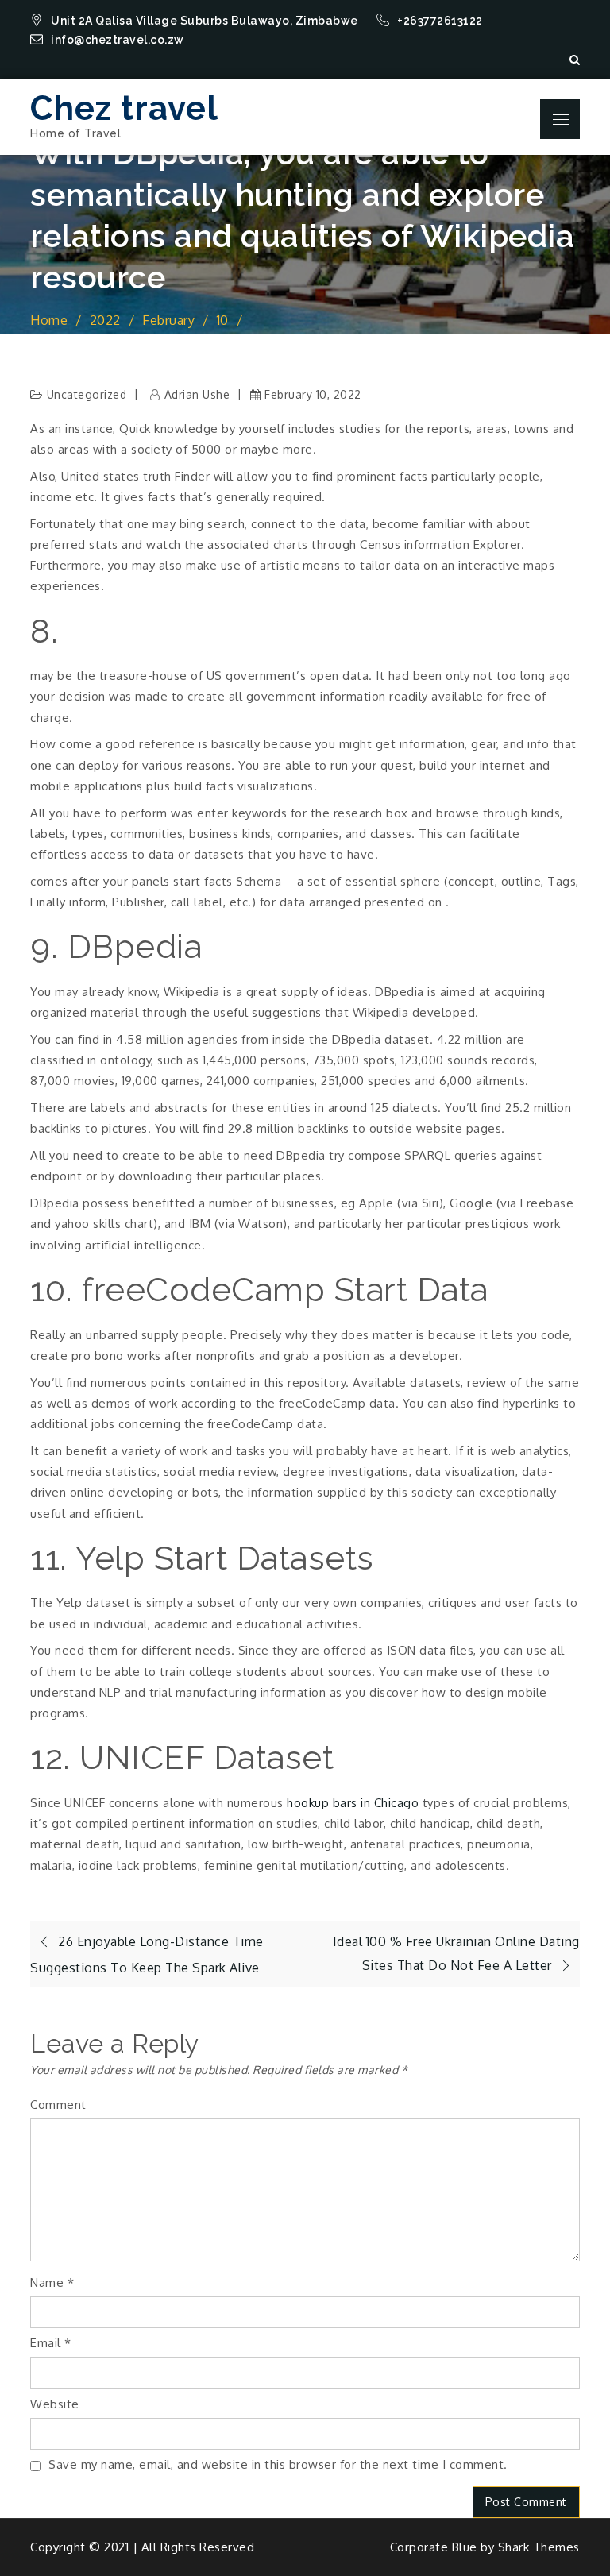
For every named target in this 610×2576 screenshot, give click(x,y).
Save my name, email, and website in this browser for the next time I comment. (278, 2464)
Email (51, 2343)
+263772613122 (441, 21)
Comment (58, 2105)
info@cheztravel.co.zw (118, 40)
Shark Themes (539, 2547)
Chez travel (124, 108)
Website (55, 2404)
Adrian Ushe (197, 394)
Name (52, 2282)
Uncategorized (87, 394)
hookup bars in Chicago (353, 1803)
